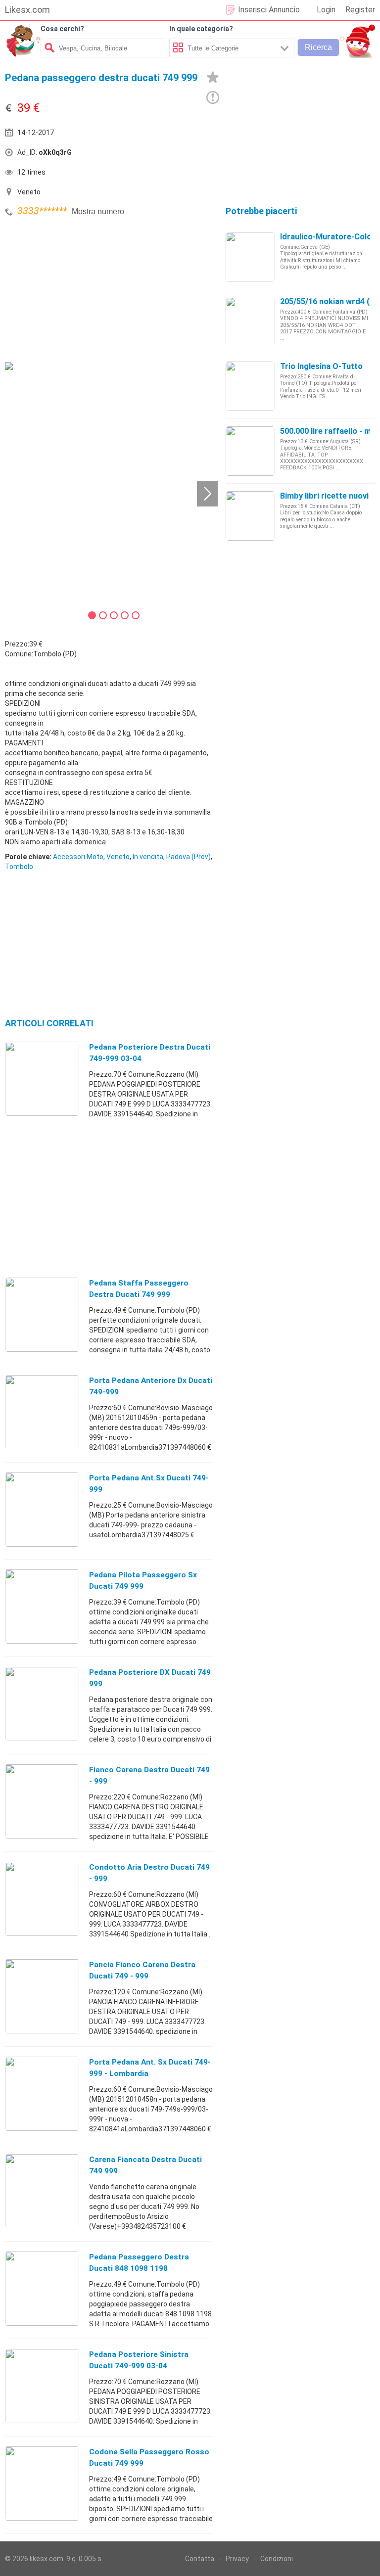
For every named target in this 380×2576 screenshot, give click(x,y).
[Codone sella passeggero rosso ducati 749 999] (42, 2483)
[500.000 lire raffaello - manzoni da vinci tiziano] (250, 451)
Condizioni (277, 2559)
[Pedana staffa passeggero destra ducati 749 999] (42, 1314)
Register (360, 10)
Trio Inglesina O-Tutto (321, 366)
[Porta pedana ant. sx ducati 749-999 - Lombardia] (42, 2093)
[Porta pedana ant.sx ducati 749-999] (42, 1509)
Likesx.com (27, 10)
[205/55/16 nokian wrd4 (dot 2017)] (250, 321)
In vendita (148, 857)
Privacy (237, 2559)
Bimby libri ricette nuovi (324, 496)
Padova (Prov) (189, 857)
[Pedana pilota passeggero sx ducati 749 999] (42, 1606)
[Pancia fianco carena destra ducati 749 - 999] (42, 1996)
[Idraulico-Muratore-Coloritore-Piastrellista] (250, 256)
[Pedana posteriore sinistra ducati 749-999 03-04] (42, 2386)
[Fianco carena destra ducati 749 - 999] (42, 1801)
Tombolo (19, 867)
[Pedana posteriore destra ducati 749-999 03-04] (42, 1078)
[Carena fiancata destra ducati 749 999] (42, 2191)
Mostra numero (98, 211)
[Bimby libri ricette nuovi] (250, 515)
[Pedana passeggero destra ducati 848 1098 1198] (42, 2288)
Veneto (118, 857)
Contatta (200, 2559)
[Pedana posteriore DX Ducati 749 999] (42, 1703)
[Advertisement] (79, 288)
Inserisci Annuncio (269, 10)
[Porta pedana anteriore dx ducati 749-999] (42, 1412)
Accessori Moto (78, 857)
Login (326, 10)
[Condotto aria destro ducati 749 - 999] (42, 1898)
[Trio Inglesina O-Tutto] (250, 386)
